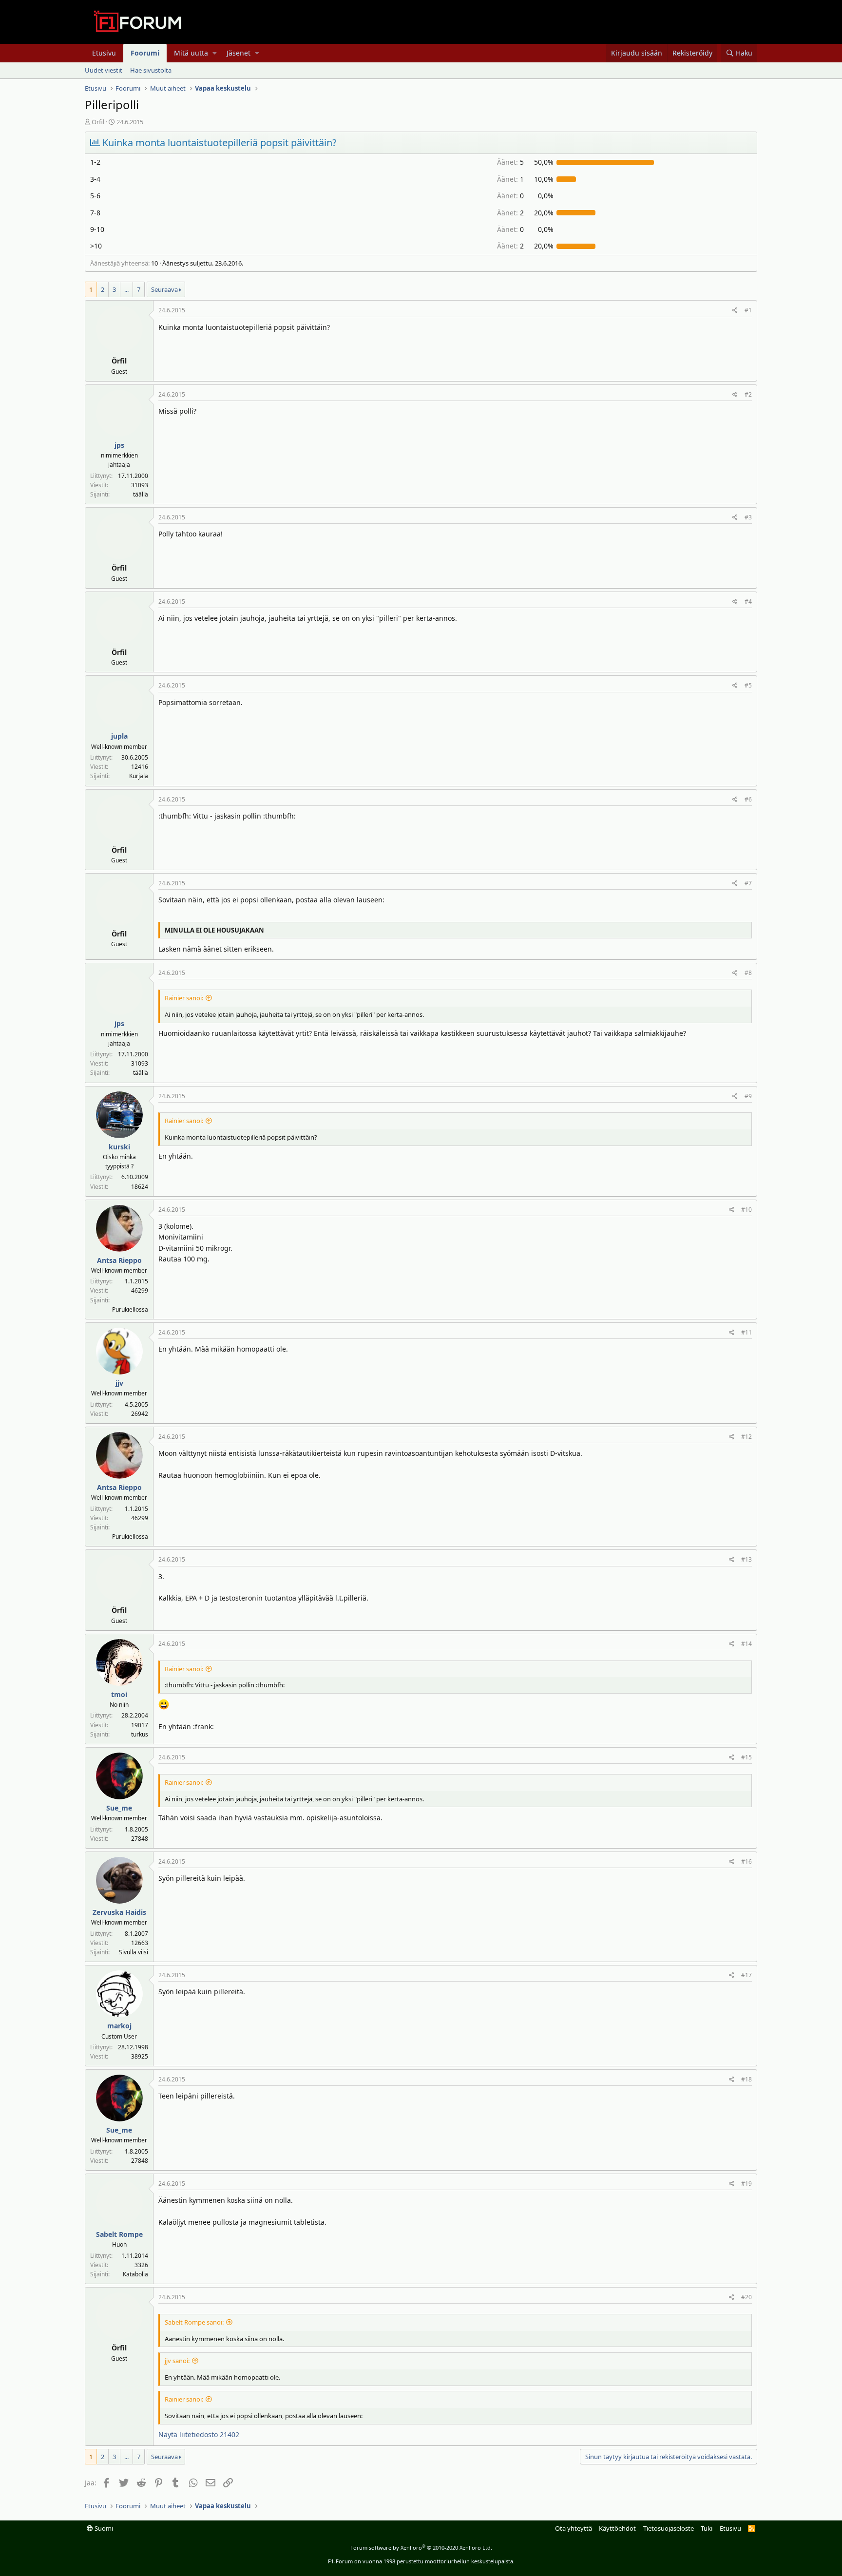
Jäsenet (239, 53)
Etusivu (104, 53)
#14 (746, 1644)
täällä (141, 494)
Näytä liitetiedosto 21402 (199, 2434)
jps (119, 445)
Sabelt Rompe (119, 2234)
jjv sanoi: (177, 2361)
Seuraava (164, 289)
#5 (748, 685)
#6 (748, 799)
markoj (119, 2026)
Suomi (103, 2528)
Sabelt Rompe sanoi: (194, 2322)
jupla (119, 736)
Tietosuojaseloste (669, 2528)
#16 (746, 1861)
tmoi (119, 1694)
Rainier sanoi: (184, 998)
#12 (746, 1437)
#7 (748, 883)
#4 (748, 601)
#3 (748, 517)
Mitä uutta (191, 53)
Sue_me (119, 1808)
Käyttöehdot (617, 2528)
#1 (748, 310)
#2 (748, 394)
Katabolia (135, 2274)
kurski (119, 1147)
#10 (746, 1210)
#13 (746, 1559)
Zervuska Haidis (119, 1912)
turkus (140, 1734)
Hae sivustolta (151, 70)
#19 (746, 2184)
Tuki (707, 2528)
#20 (746, 2297)
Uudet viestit (104, 70)
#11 (746, 1332)
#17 (746, 1975)
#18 (746, 2079)
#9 (748, 1096)
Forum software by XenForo (421, 2547)
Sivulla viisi (134, 1952)
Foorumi (145, 53)
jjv (119, 1383)
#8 (748, 973)
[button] (215, 53)
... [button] (126, 289)
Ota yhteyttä (574, 2528)
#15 (746, 1757)
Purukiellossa (130, 1309)
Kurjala (139, 776)
